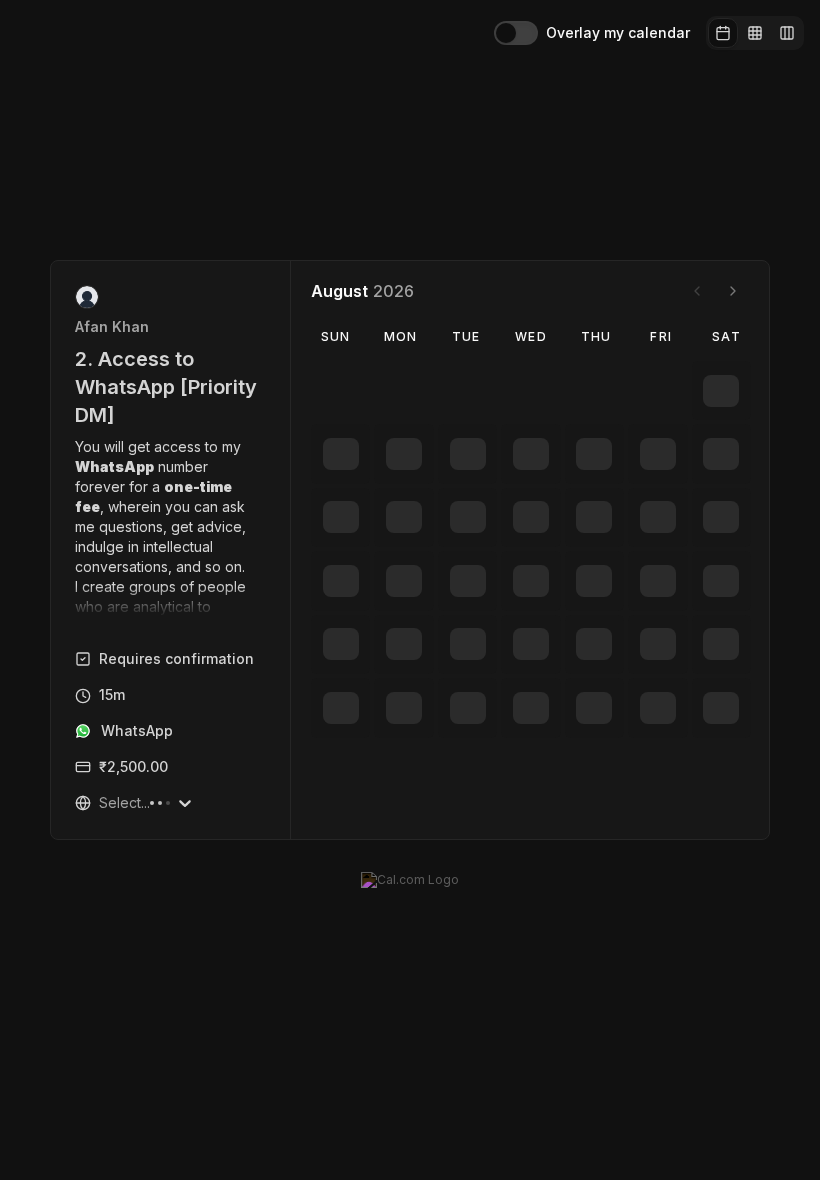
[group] (755, 33)
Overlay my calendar (618, 33)
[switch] (516, 33)
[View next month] (733, 291)
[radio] (723, 33)
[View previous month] (697, 291)
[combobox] (101, 803)
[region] (171, 527)
